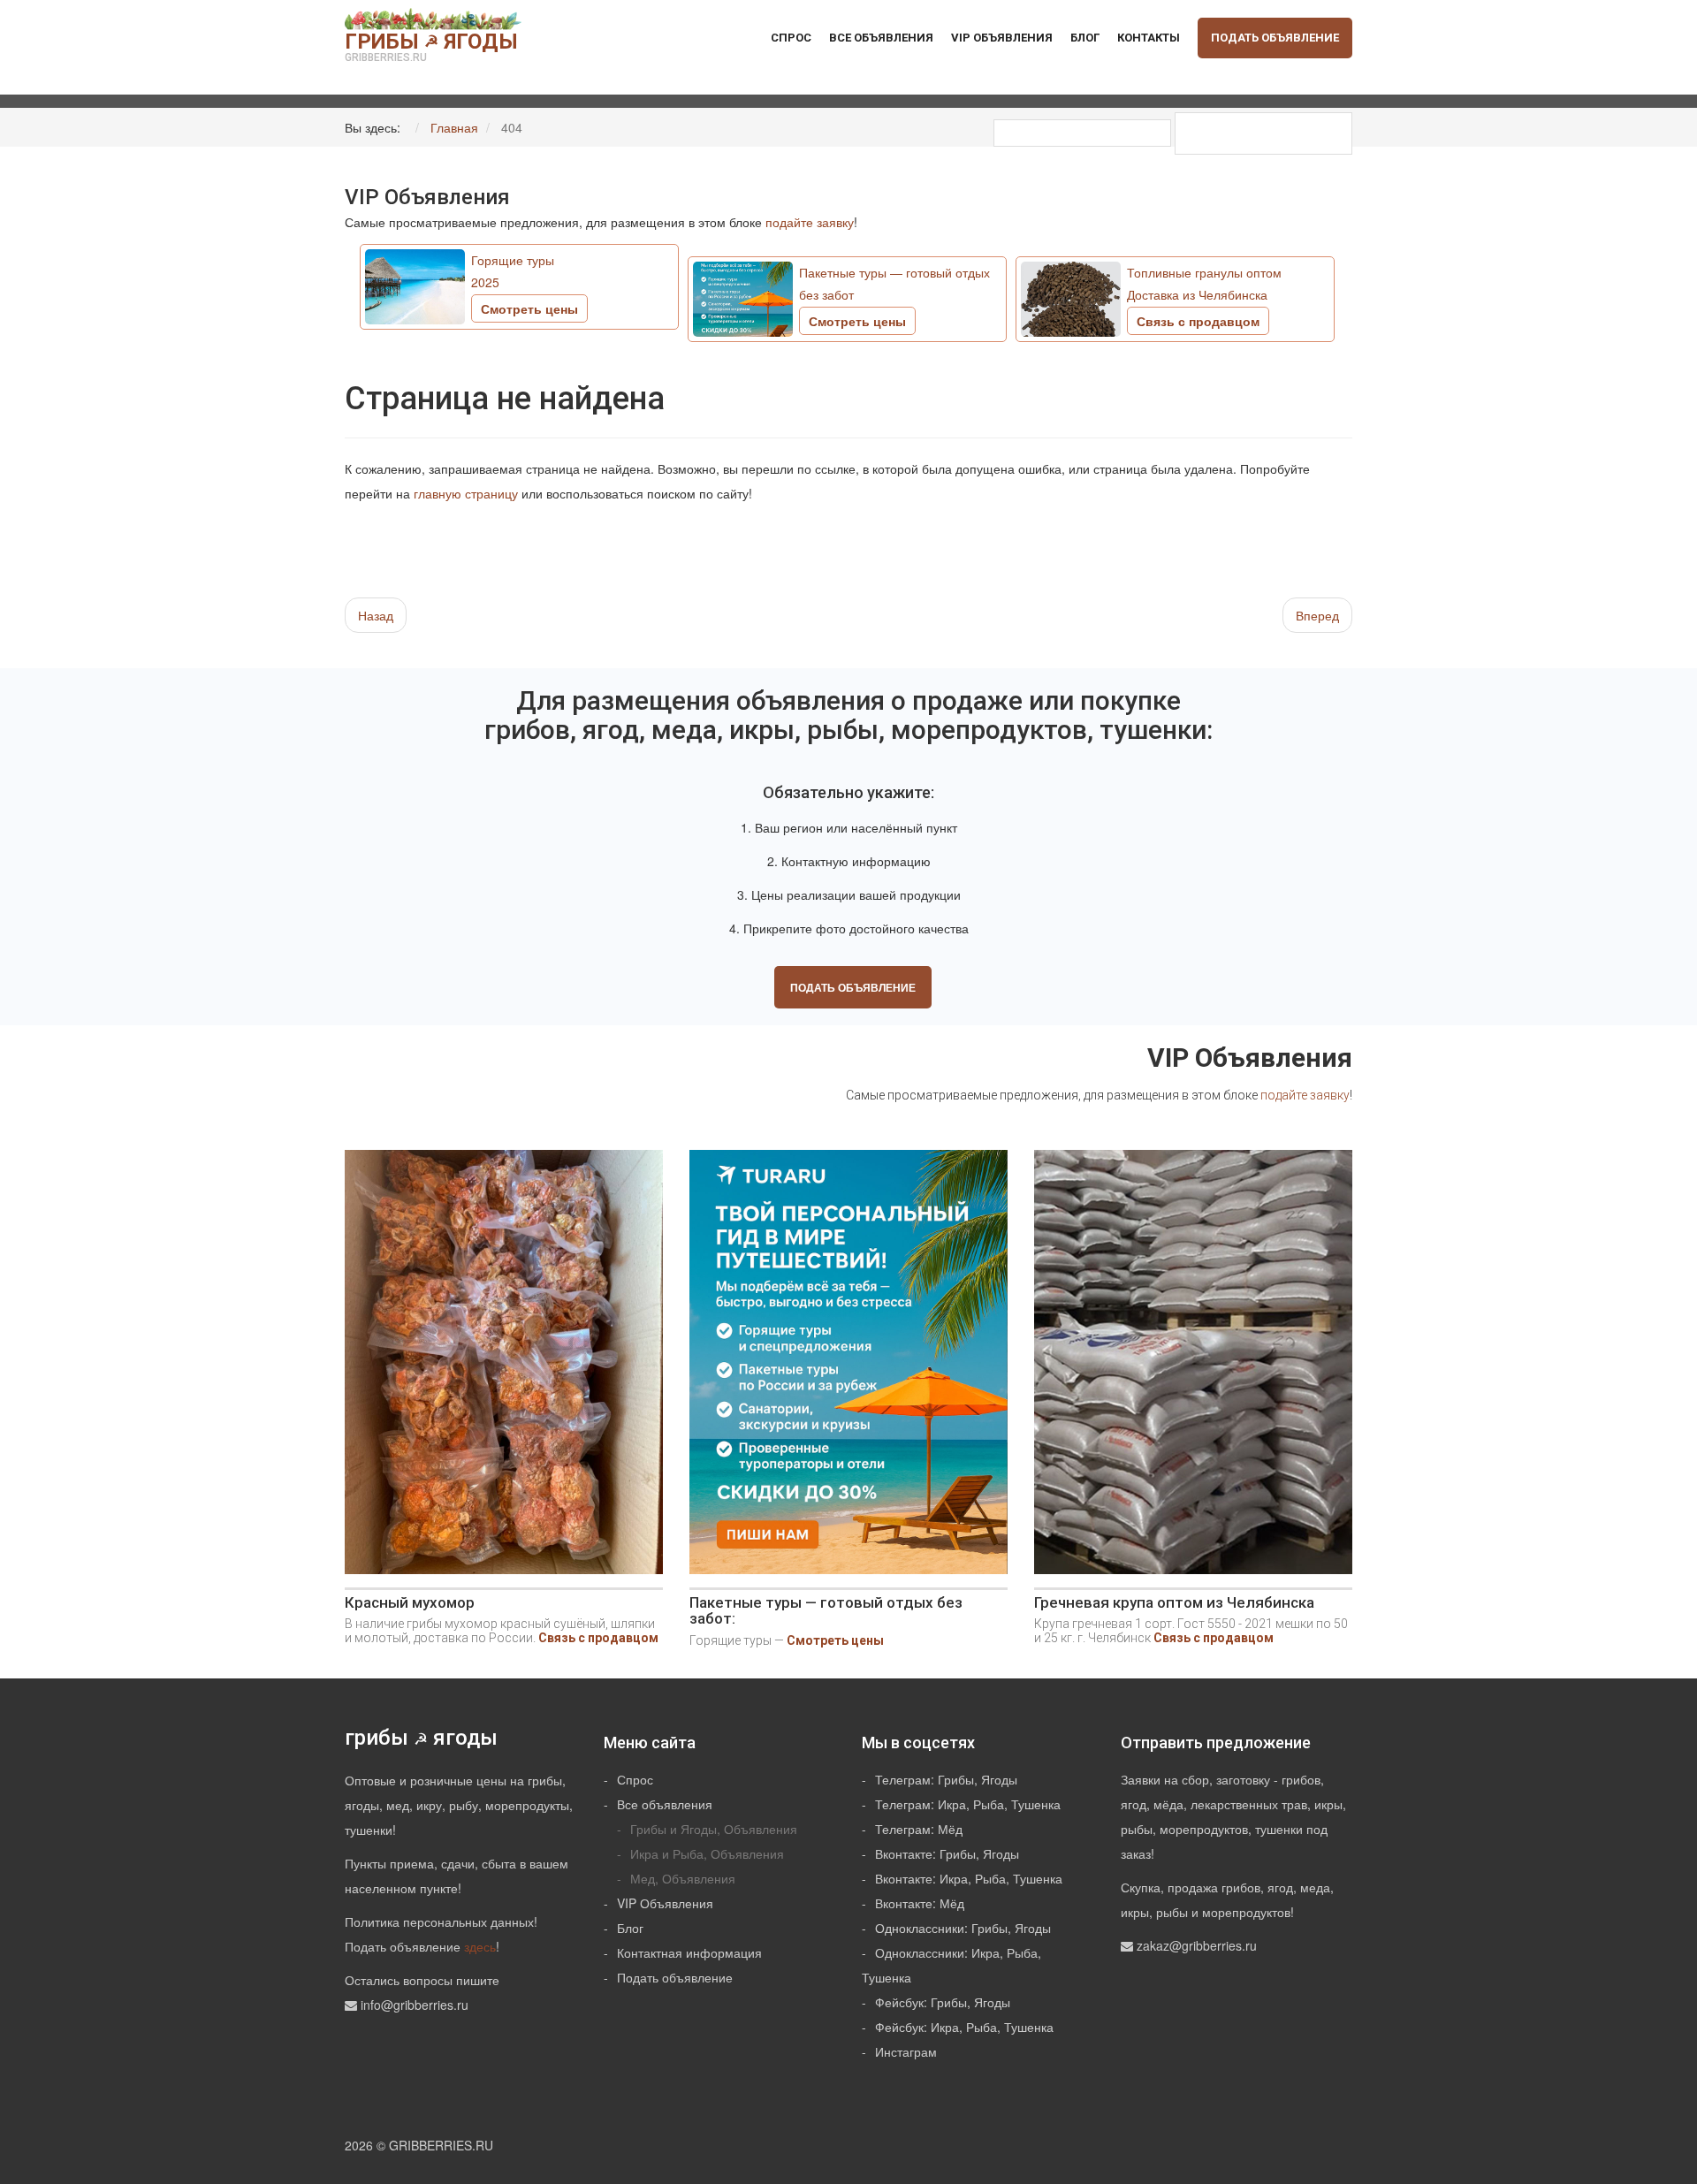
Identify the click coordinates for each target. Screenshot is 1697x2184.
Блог (1085, 38)
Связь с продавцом (598, 1638)
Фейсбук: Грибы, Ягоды (943, 2002)
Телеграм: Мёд (919, 1829)
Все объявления (881, 38)
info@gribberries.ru (415, 2005)
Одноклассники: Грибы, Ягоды (963, 1928)
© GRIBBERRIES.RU (435, 2145)
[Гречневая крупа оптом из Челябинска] (1193, 1368)
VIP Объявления (1002, 38)
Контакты (1149, 38)
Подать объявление (1275, 38)
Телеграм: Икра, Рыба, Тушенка (968, 1804)
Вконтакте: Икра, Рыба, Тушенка (969, 1878)
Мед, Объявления (683, 1878)
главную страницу (466, 493)
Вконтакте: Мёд (920, 1903)
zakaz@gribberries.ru (1197, 1945)
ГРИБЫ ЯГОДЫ (431, 46)
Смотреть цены (835, 1640)
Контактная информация (689, 1952)
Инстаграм (906, 2051)
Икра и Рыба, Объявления (707, 1853)
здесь (480, 1946)
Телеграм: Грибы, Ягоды (946, 1779)
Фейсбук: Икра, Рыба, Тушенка (964, 2027)
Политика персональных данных (439, 1921)
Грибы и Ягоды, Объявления (714, 1829)
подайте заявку (810, 222)
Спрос (791, 38)
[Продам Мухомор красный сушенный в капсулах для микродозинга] (504, 1368)
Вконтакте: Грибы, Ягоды (947, 1853)
